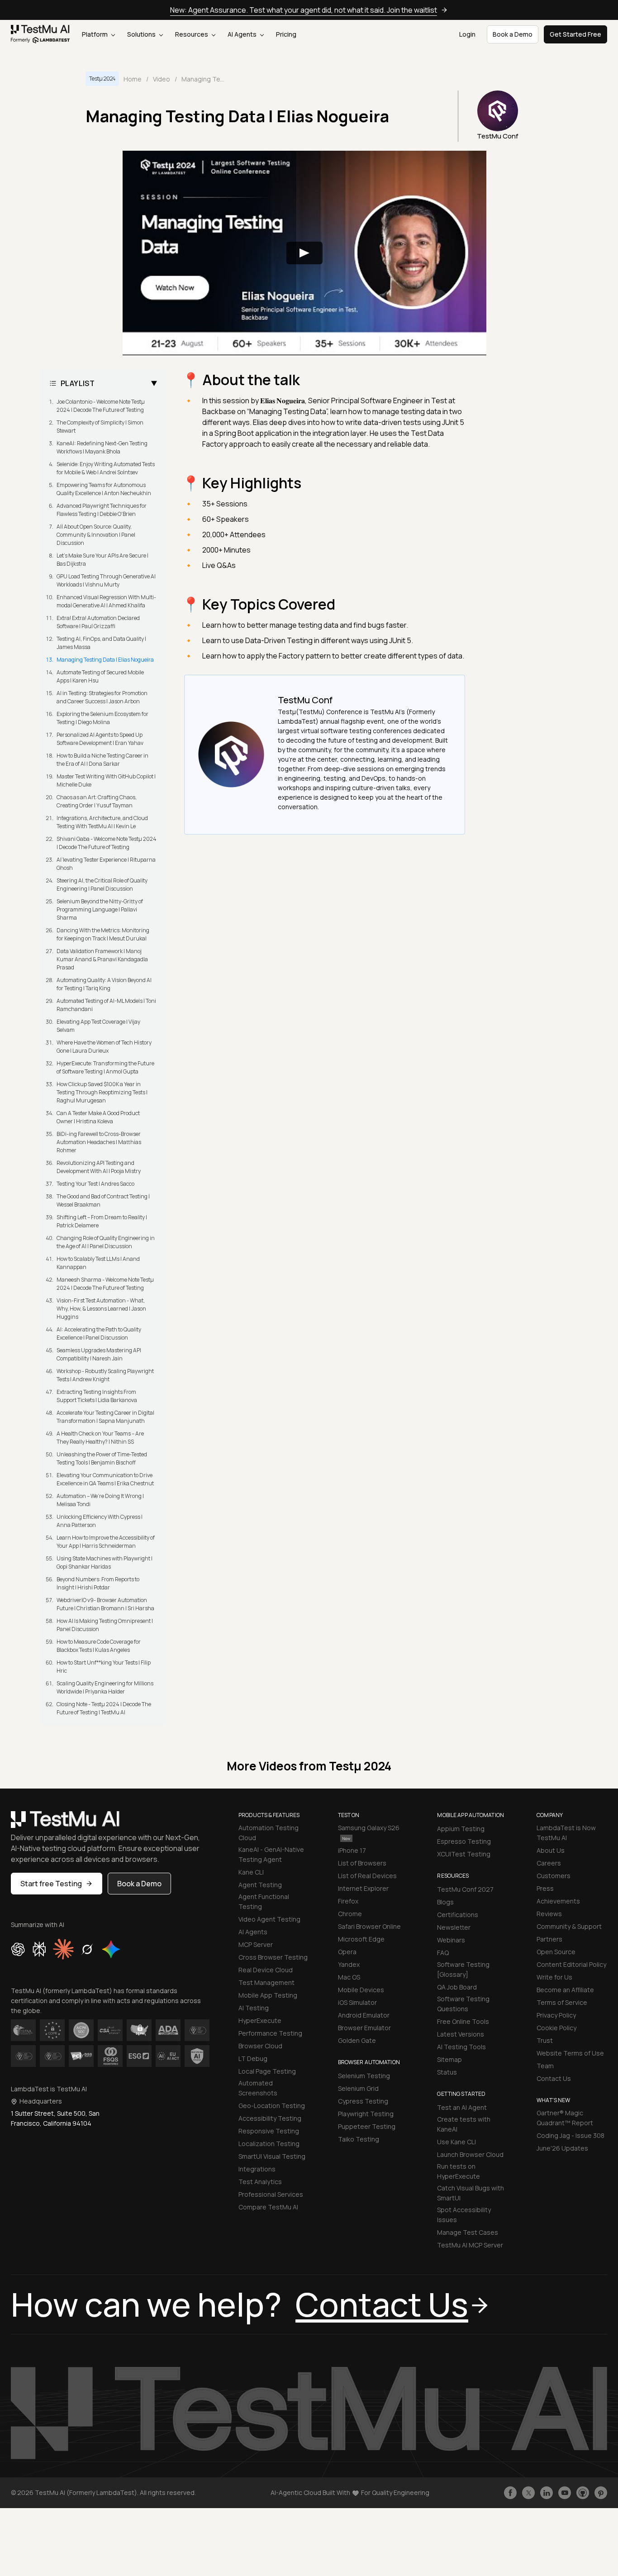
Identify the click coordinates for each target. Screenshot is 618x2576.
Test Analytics (260, 2182)
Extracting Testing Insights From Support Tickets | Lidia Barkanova (97, 1396)
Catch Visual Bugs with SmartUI (471, 2193)
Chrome (350, 1914)
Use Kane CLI (456, 2142)
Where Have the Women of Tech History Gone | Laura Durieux (104, 1047)
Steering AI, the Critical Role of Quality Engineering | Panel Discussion (102, 885)
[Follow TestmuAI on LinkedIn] (547, 2493)
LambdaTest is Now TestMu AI (566, 1833)
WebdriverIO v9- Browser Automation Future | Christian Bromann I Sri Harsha (105, 1604)
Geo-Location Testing (272, 2106)
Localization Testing (269, 2144)
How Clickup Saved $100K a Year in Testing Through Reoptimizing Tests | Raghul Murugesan (102, 1092)
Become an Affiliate (565, 1990)
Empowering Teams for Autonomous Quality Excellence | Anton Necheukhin (104, 489)
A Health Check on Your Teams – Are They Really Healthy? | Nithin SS (100, 1438)
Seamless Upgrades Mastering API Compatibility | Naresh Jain (99, 1354)
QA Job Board (457, 1987)
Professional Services (271, 2194)
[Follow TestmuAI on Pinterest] (601, 2493)
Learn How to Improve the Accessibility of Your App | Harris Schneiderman (106, 1542)
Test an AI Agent (462, 2107)
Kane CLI (251, 1872)
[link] (40, 34)
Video (162, 79)
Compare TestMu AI (268, 2207)
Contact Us (554, 2078)
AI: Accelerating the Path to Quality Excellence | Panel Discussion (99, 1333)
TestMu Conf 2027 (465, 1889)
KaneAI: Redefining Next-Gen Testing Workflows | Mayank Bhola (102, 447)
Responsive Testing (269, 2131)
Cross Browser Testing (273, 1957)
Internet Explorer (363, 1888)
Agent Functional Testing (264, 1901)
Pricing (286, 34)
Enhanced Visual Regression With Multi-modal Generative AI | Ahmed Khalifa (106, 601)
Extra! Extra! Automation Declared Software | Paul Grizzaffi (98, 622)
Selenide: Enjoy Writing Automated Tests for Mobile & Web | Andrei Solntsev (106, 468)
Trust (545, 2040)
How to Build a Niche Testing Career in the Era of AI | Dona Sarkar (102, 760)
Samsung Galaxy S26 (369, 1828)
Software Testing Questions (463, 2004)
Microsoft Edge (361, 1939)
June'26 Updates (562, 2148)
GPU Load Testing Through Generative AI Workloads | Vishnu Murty (106, 580)
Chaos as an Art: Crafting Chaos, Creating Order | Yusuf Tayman (97, 801)
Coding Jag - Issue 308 (570, 2135)
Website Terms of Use (570, 2053)
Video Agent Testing (269, 1919)
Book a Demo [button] (513, 34)
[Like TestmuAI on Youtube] (565, 2493)
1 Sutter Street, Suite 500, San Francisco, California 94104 (55, 2118)
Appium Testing (461, 1829)
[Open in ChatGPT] (18, 1949)
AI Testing (254, 2008)
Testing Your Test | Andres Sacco (95, 1184)
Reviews (549, 1914)
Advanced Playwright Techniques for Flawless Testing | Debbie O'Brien (102, 510)
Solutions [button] (142, 34)
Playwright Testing (366, 2114)
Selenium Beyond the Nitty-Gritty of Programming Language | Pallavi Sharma (100, 909)
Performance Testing (270, 2033)
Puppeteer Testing (367, 2126)
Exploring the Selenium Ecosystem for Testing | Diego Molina (102, 718)
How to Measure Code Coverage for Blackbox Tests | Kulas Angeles (99, 1646)
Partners (549, 1939)
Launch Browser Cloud (470, 2154)
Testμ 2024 (102, 79)
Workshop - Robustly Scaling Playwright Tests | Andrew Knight (105, 1375)
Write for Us (554, 1977)
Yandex (349, 1964)
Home (133, 79)
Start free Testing (51, 1884)
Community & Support (569, 1926)
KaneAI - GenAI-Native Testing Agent (271, 1854)
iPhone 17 (352, 1850)
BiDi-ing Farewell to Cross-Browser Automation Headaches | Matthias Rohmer (99, 1142)
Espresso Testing (464, 1841)
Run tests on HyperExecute (459, 2171)
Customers (554, 1876)
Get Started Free (575, 34)
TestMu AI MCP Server (470, 2245)
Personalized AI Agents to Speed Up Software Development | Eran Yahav (100, 739)
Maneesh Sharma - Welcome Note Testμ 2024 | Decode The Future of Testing (105, 1284)
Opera (347, 1952)
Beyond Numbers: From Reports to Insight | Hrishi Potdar (98, 1583)
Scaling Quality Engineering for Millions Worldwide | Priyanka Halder (105, 1687)
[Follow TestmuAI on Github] (583, 2493)
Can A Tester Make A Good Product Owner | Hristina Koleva (98, 1117)
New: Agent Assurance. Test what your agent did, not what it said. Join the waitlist (304, 10)
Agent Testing (260, 1885)
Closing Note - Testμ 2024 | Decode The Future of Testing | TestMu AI (104, 1708)
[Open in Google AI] (111, 1949)
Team (545, 2066)
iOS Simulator (357, 2002)
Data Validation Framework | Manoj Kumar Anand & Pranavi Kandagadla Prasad (102, 959)
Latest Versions (461, 2034)
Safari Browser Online (369, 1926)
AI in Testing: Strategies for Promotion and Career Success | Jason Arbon (102, 697)
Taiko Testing (359, 2139)
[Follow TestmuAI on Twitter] (528, 2493)
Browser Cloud (260, 2046)
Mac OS (349, 1977)
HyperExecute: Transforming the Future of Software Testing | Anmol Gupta (105, 1067)
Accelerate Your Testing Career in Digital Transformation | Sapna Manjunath (105, 1417)
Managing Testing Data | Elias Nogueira (105, 660)
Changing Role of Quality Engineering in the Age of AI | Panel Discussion (106, 1242)
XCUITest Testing (464, 1854)
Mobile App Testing (268, 1995)
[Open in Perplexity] (39, 1949)
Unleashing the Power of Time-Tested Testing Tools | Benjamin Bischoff (102, 1458)
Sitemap (449, 2059)
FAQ (443, 1953)
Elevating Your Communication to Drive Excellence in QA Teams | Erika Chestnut (105, 1479)
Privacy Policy (556, 2015)
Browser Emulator (364, 2028)
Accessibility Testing (270, 2118)
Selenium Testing (364, 2076)
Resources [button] (192, 34)
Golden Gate (357, 2040)
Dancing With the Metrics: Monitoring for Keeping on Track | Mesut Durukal (103, 934)
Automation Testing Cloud (269, 1833)
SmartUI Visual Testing (272, 2156)
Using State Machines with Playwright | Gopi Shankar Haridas (105, 1562)
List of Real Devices (367, 1876)
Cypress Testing (363, 2101)
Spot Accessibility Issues (464, 2215)
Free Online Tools (463, 2021)
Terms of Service (562, 2002)
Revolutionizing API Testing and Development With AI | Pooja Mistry (99, 1167)
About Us (551, 1850)
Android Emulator (364, 2015)
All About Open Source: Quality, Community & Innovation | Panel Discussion (96, 535)
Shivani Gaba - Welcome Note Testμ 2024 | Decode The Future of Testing (107, 843)
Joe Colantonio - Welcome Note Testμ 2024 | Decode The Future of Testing (101, 406)
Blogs (445, 1902)
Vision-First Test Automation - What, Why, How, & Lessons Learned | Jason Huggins (101, 1309)
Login (467, 34)
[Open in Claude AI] (63, 1949)
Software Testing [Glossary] (463, 1969)
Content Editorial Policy (571, 1964)
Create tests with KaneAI (464, 2124)
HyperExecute (260, 2020)
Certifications (458, 1915)
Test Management (266, 1982)
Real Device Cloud (266, 1970)
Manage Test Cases (468, 2232)
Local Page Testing (267, 2071)
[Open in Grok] (87, 1949)
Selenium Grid (358, 2088)
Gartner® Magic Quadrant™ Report (565, 2118)
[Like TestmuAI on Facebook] (510, 2493)
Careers (549, 1863)
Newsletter (454, 1927)
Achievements (558, 1901)
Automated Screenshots (258, 2088)
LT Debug (253, 2058)
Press (545, 1888)
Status (447, 2072)
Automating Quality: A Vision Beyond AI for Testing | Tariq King (104, 984)
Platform (95, 34)
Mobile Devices (361, 1990)
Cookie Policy (556, 2028)
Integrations (257, 2169)
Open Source (556, 1952)
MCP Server (256, 1944)
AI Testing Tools (461, 2047)
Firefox (348, 1901)
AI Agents (243, 34)
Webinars (451, 1940)
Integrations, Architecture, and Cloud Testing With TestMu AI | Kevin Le (102, 822)
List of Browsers (362, 1863)
